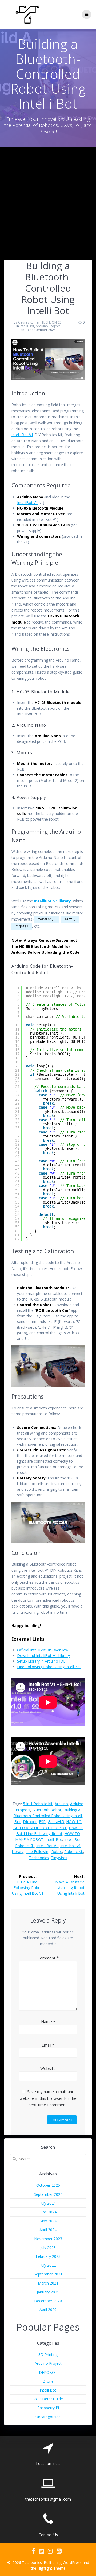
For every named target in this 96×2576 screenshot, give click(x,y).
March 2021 (48, 2283)
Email (48, 2045)
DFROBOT (48, 2372)
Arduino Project (48, 326)
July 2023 (48, 2248)
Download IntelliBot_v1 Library (43, 1656)
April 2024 (48, 2230)
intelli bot (54, 1839)
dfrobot (30, 1822)
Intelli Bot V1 (22, 435)
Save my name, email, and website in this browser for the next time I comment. (48, 2098)
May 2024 (48, 2221)
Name (48, 2021)
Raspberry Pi (48, 2408)
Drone (48, 2381)
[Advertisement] (48, 198)
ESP (42, 1822)
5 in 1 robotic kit (38, 1804)
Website (48, 2068)
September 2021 (48, 2274)
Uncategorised (48, 2417)
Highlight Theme (51, 2568)
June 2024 (48, 2212)
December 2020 (48, 2301)
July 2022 (48, 2265)
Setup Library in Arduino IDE (41, 1661)
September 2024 (48, 2194)
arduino (61, 1804)
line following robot (44, 1852)
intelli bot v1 (47, 1846)
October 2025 (48, 2185)
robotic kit (74, 1852)
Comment (48, 1958)
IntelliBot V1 (27, 503)
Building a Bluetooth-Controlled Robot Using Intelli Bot (48, 1816)
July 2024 (48, 2203)
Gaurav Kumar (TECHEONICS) (40, 322)
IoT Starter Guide (48, 2399)
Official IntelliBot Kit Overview (43, 1650)
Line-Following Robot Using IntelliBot (49, 1667)
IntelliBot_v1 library (53, 901)
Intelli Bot (27, 326)
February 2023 (48, 2256)
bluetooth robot (47, 1810)
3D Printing (48, 2354)
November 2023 (48, 2239)
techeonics (39, 1858)
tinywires (59, 1858)
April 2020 (48, 2310)
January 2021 (48, 2292)
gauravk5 (56, 1822)
